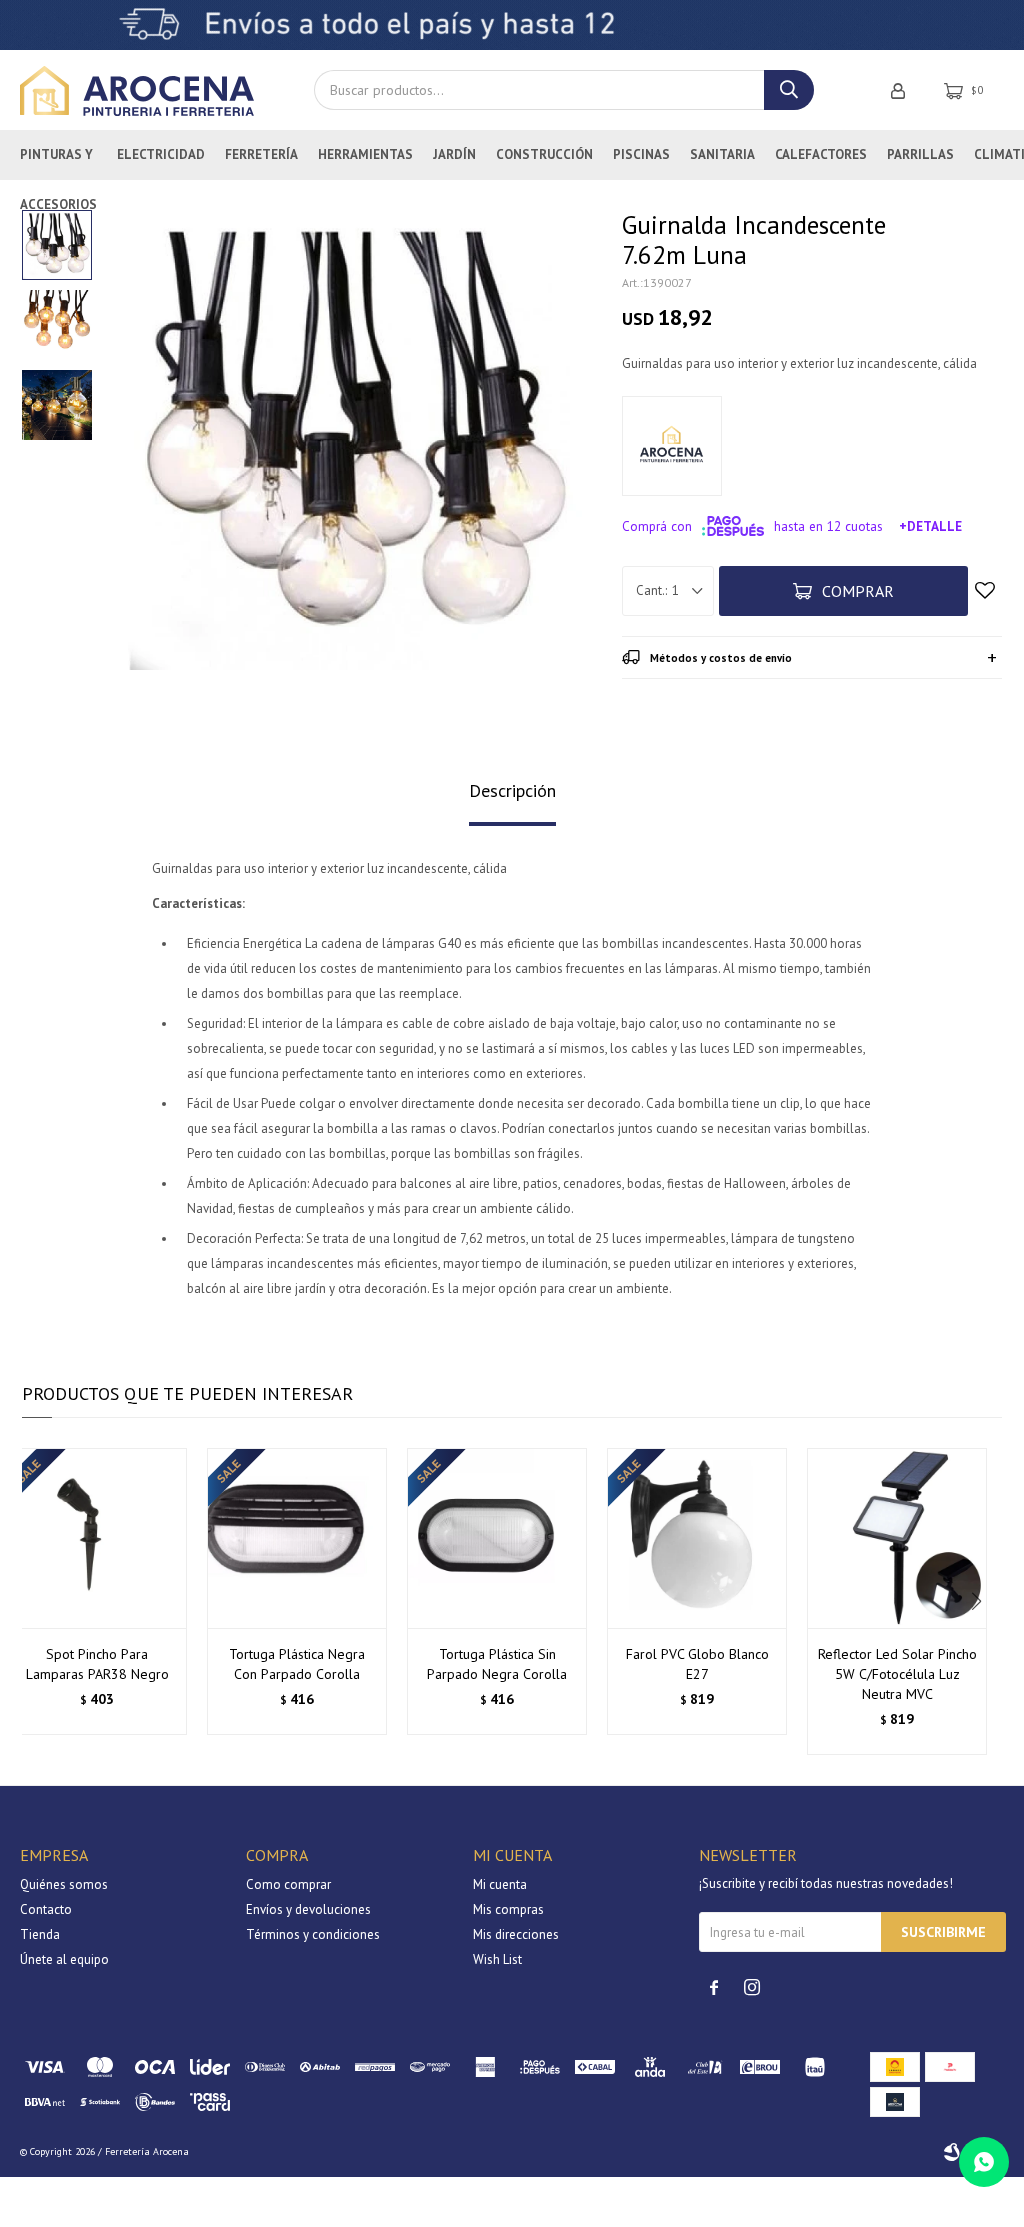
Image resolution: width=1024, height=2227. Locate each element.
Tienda (40, 1934)
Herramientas (365, 154)
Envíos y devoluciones (308, 1909)
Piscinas (641, 154)
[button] (978, 1602)
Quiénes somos (64, 1884)
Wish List (497, 1959)
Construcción (544, 154)
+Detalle (930, 526)
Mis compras (508, 1909)
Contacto (46, 1909)
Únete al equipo (64, 1959)
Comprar (858, 591)
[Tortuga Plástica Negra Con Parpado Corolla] (297, 1538)
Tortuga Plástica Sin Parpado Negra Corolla (497, 1664)
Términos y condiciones (313, 1934)
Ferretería (261, 154)
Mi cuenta (500, 1884)
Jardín (454, 154)
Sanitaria (722, 154)
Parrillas (920, 154)
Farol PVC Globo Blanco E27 (697, 1664)
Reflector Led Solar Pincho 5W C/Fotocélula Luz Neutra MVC (897, 1674)
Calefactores (821, 154)
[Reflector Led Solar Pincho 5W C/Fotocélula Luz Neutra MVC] (897, 1538)
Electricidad (161, 154)
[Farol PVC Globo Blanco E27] (697, 1538)
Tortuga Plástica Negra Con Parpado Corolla (297, 1664)
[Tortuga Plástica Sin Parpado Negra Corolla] (497, 1538)
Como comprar (288, 1884)
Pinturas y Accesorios (58, 163)
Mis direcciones (516, 1934)
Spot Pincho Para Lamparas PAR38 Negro (97, 1664)
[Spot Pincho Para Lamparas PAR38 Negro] (97, 1538)
